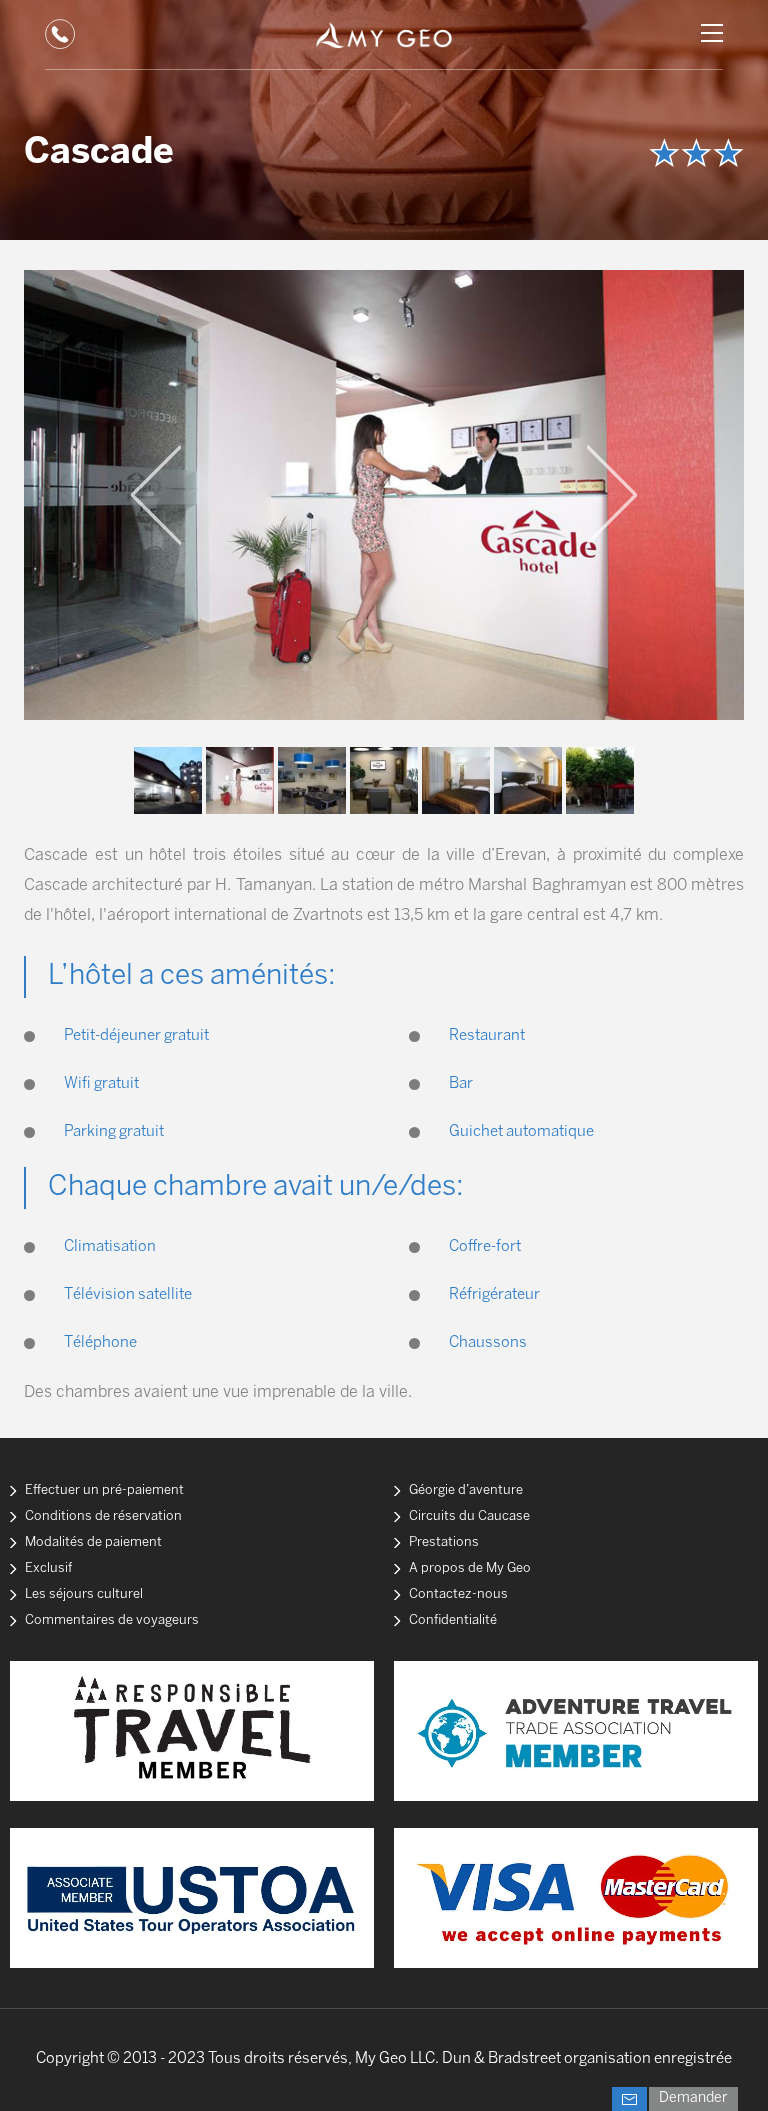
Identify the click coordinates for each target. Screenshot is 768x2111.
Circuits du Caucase (469, 1516)
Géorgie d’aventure (466, 1490)
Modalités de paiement (93, 1542)
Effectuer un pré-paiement (104, 1490)
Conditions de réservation (103, 1516)
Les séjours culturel (84, 1594)
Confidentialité (453, 1620)
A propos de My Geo (470, 1568)
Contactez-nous (458, 1594)
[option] (384, 495)
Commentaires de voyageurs (112, 1620)
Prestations (444, 1542)
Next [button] (612, 495)
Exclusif (48, 1568)
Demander (693, 2098)
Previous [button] (156, 495)
